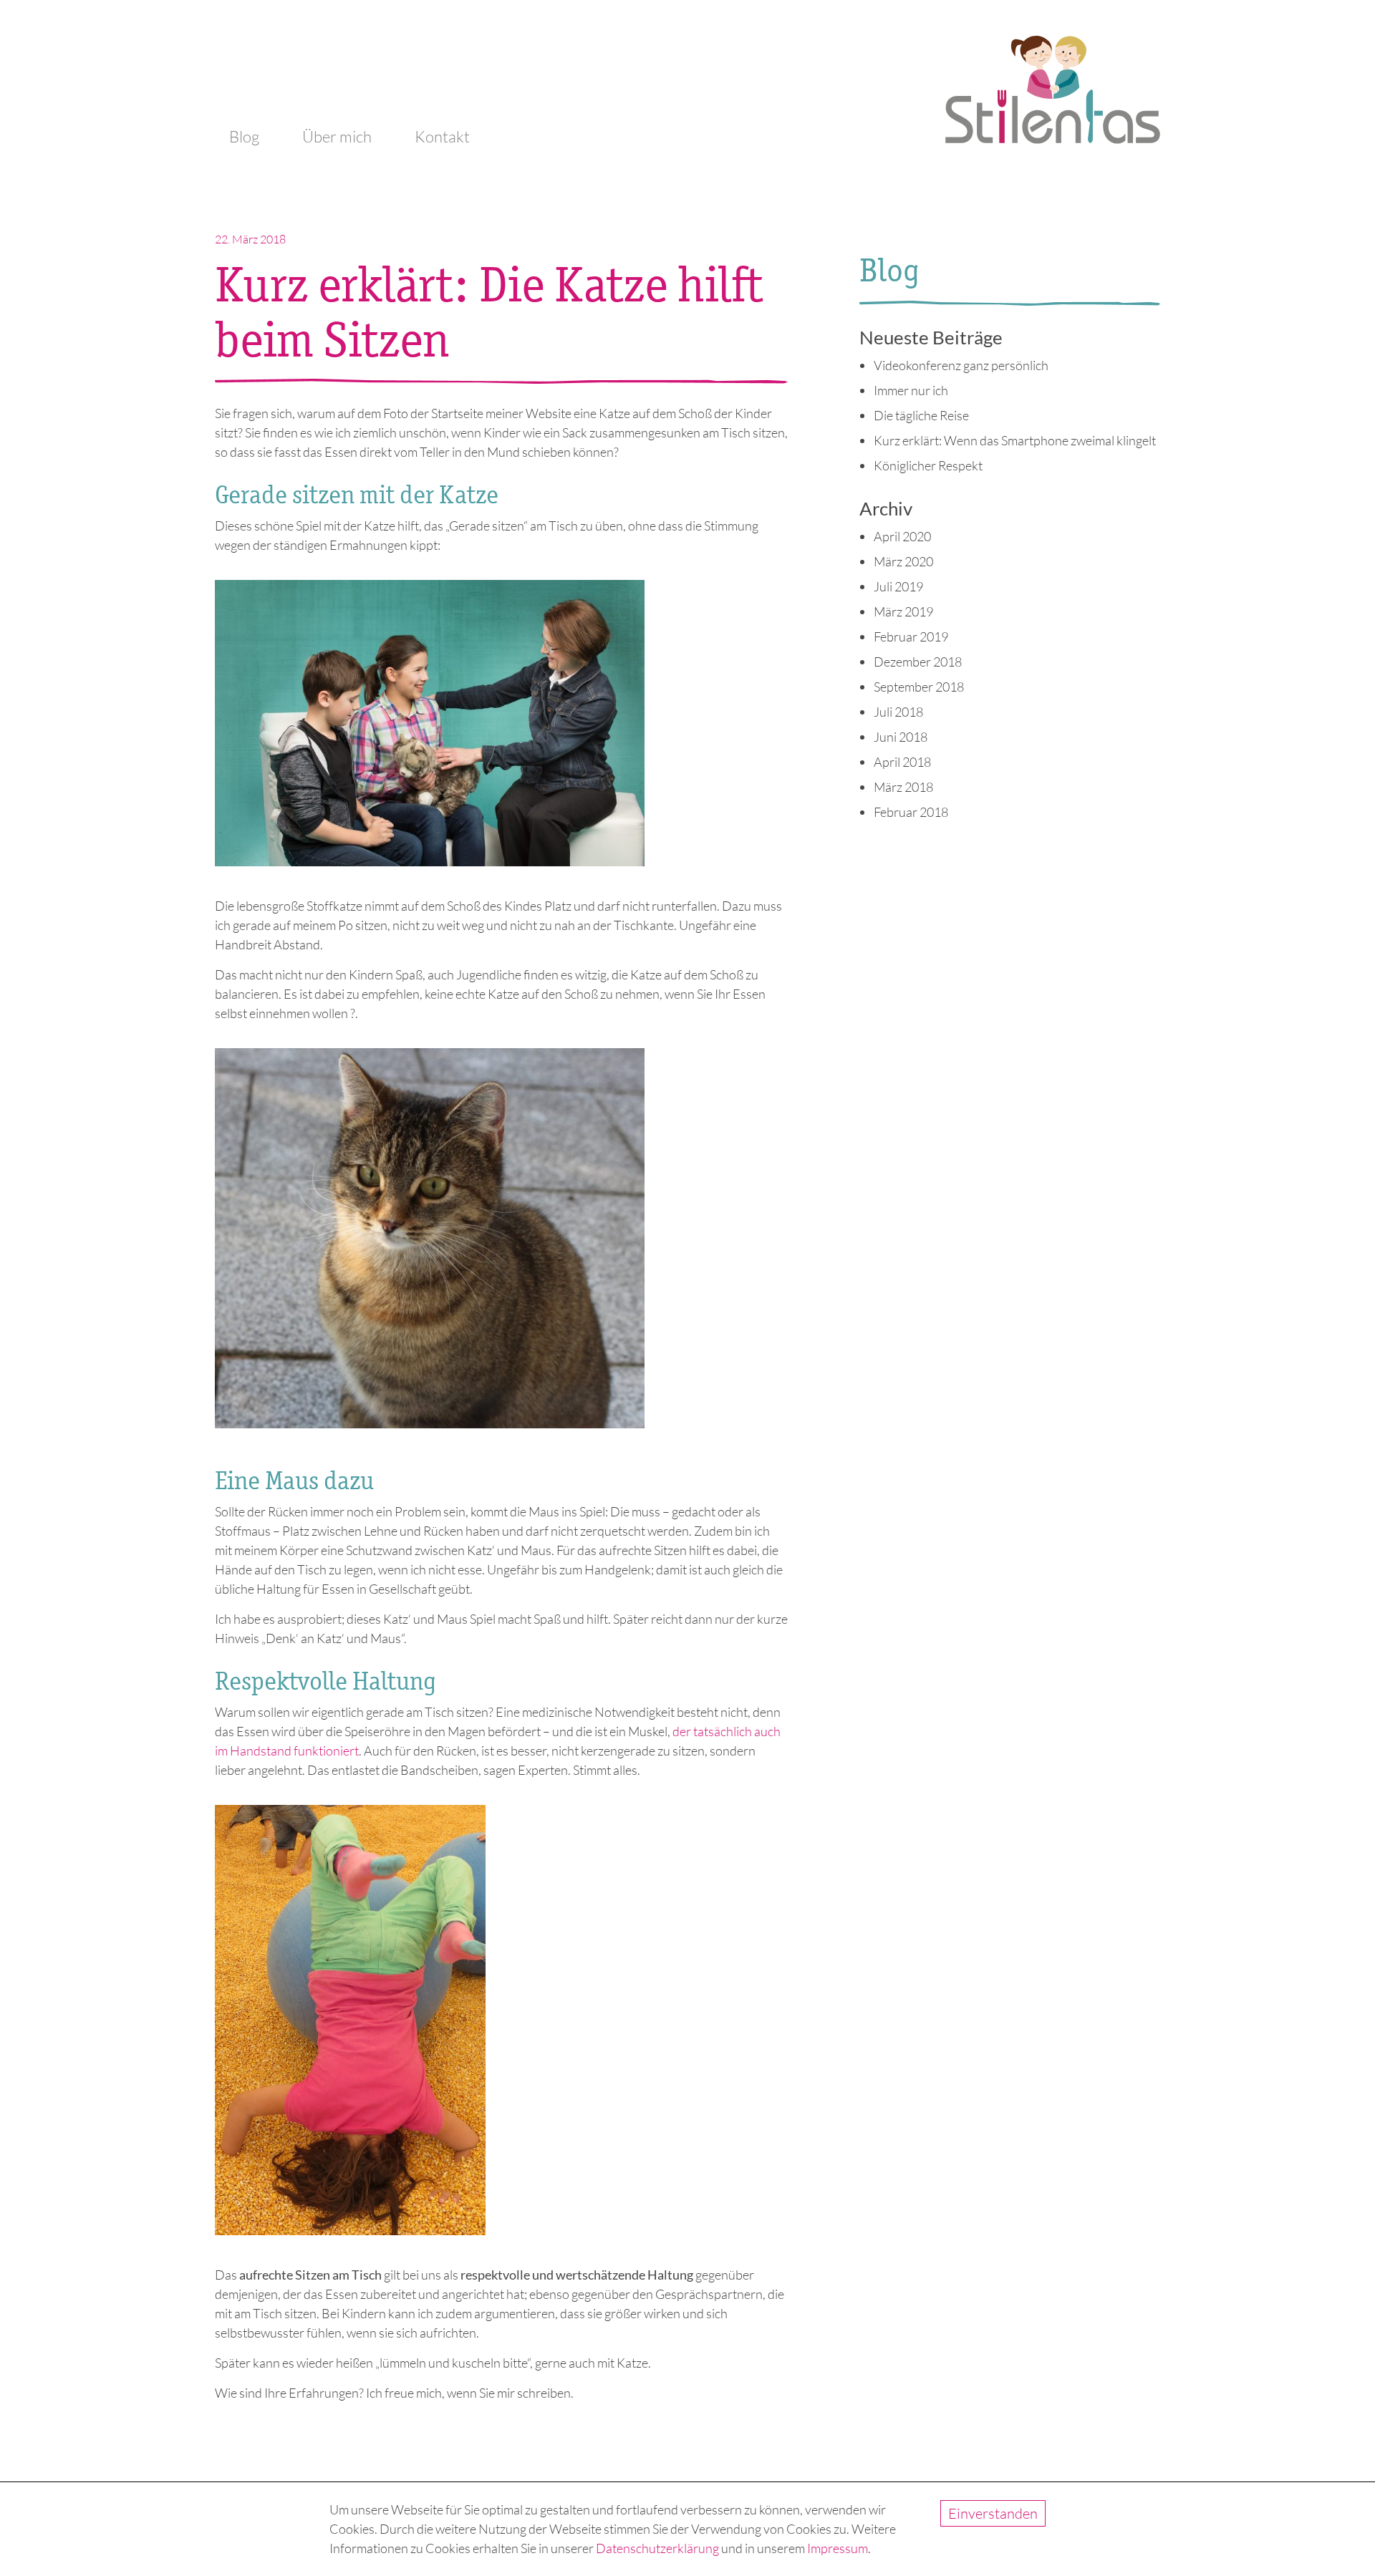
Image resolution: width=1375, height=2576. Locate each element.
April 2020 (902, 536)
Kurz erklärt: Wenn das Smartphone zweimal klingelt (1015, 440)
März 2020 (903, 561)
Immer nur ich (911, 390)
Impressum (838, 2548)
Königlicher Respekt (928, 465)
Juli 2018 (898, 712)
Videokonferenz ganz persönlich (961, 365)
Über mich (337, 136)
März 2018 (903, 787)
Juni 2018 (901, 737)
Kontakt (442, 136)
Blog (244, 136)
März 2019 (903, 611)
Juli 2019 (898, 586)
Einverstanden (993, 2513)
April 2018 (902, 762)
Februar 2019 (911, 636)
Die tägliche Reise (921, 415)
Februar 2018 (911, 812)
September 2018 (919, 687)
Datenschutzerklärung (657, 2548)
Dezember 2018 (918, 662)
